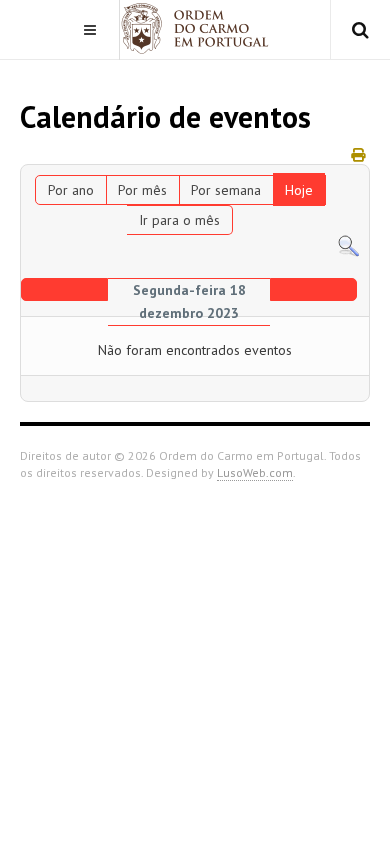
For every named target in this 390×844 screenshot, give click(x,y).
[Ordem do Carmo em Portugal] (195, 28)
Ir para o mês (179, 220)
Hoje (299, 190)
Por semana (226, 190)
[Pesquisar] (348, 245)
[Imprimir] (358, 155)
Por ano (71, 190)
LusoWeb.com (255, 472)
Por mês (142, 190)
